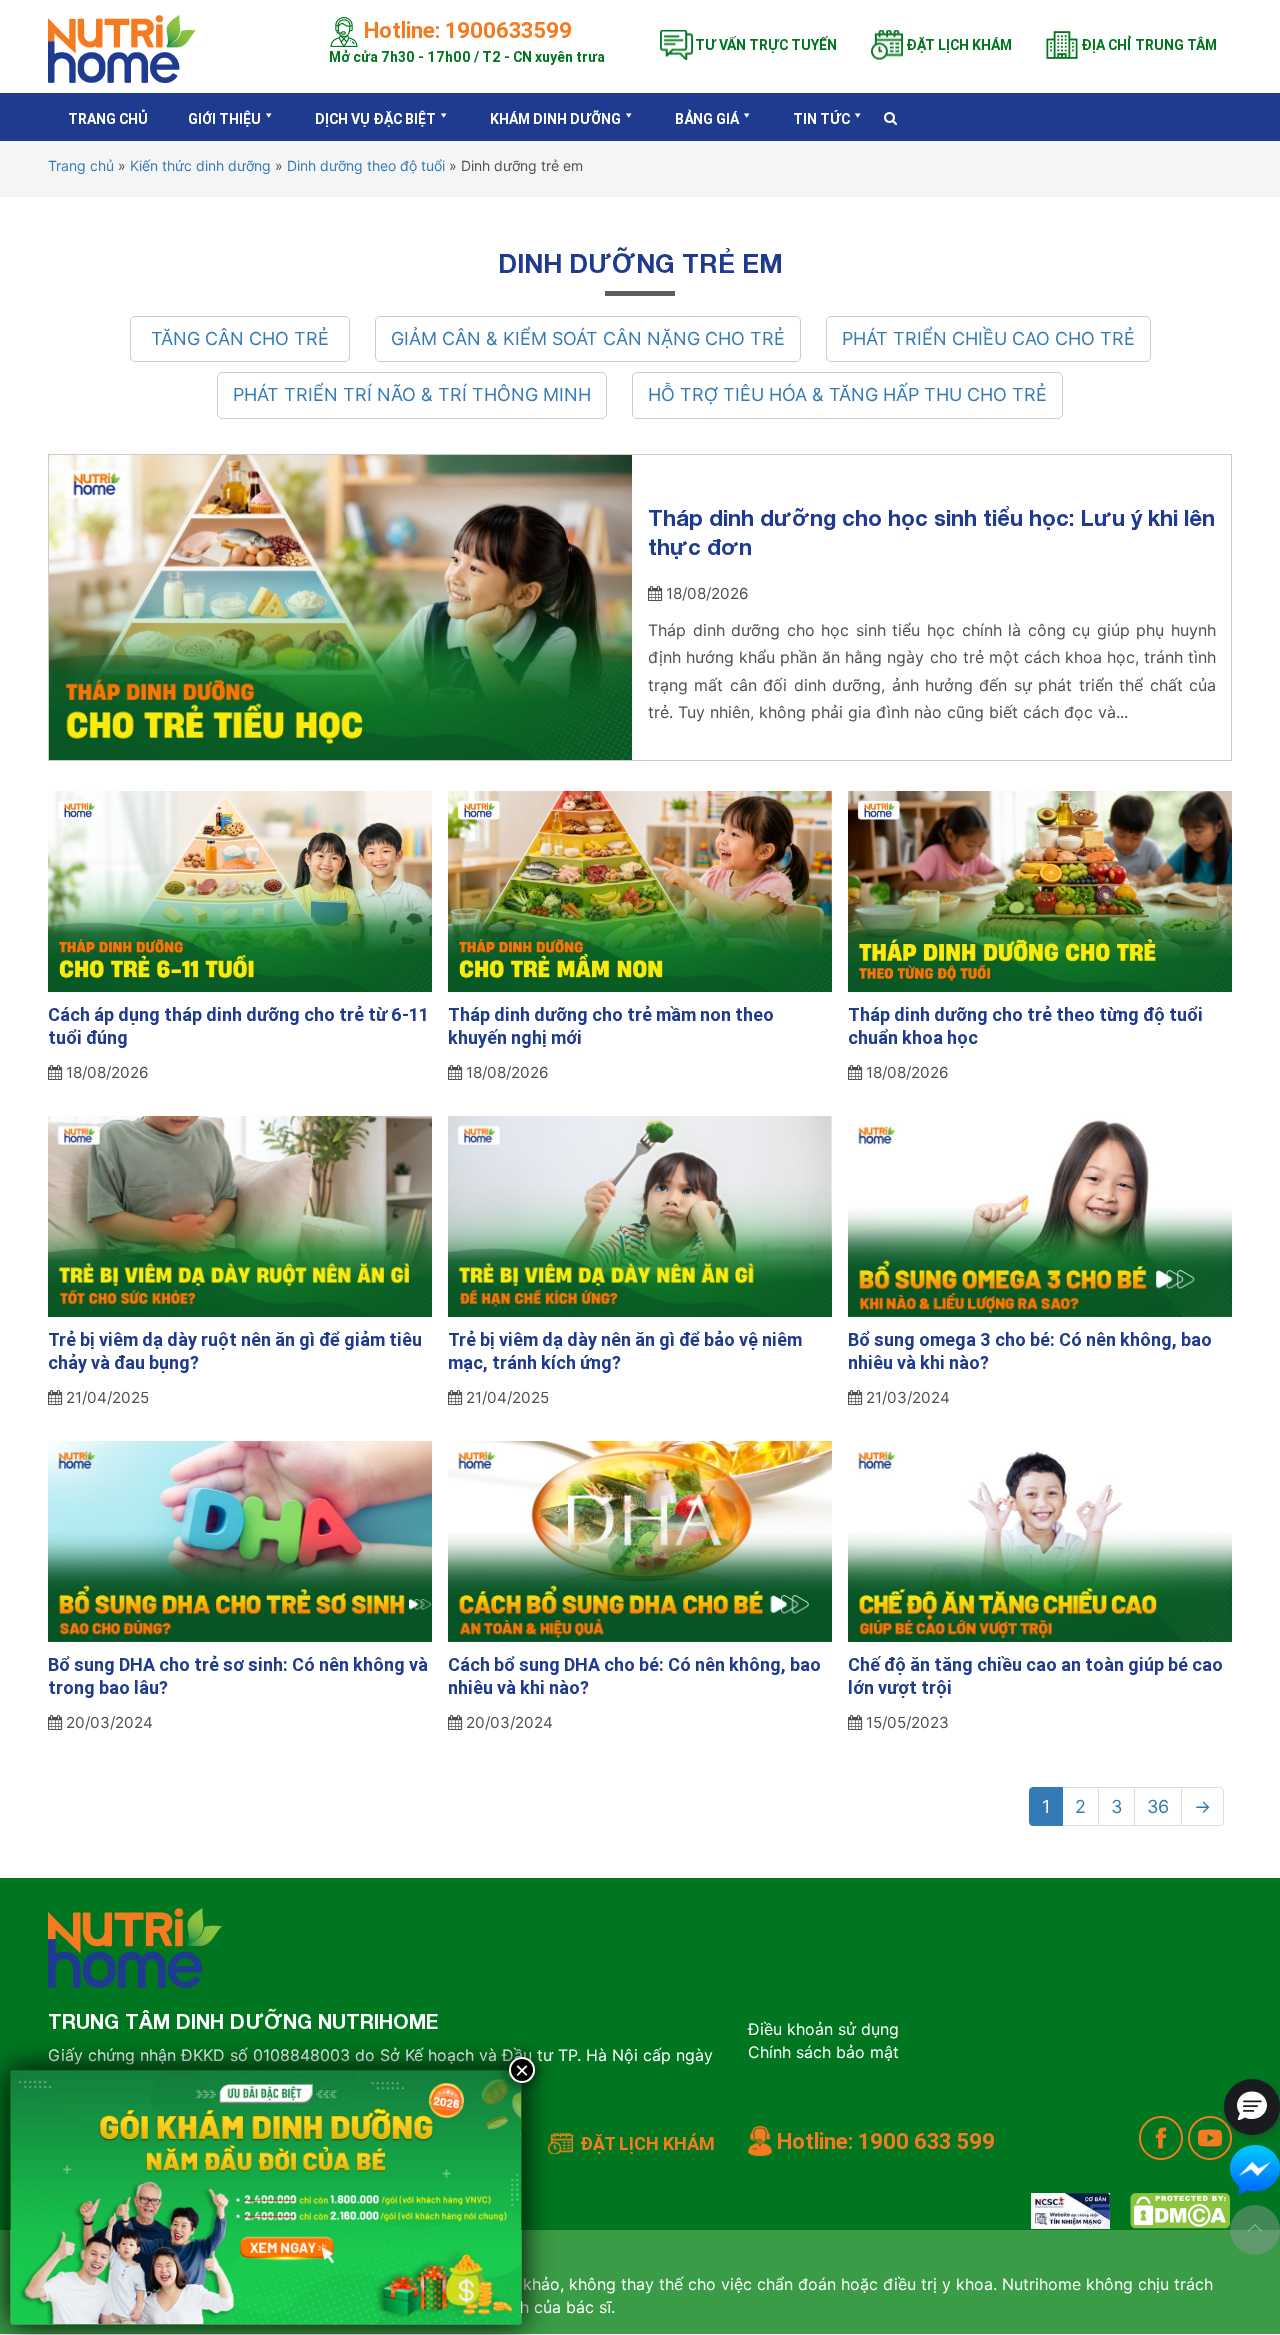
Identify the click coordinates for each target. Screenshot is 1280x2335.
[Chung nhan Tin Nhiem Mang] (1070, 2211)
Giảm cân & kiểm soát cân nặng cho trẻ (588, 338)
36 (1158, 1806)
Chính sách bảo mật (823, 2052)
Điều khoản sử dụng (823, 2029)
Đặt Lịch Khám (959, 45)
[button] (1252, 2107)
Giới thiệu (224, 119)
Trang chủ (108, 119)
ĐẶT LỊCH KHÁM (647, 2143)
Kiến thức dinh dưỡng (200, 165)
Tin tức (821, 119)
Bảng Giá (707, 119)
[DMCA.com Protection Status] (1180, 2211)
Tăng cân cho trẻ (240, 338)
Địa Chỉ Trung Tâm (1149, 45)
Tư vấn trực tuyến (766, 45)
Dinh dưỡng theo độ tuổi (366, 165)
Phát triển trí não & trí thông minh (412, 394)
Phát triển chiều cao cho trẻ (988, 338)
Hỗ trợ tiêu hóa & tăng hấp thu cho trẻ (847, 394)
